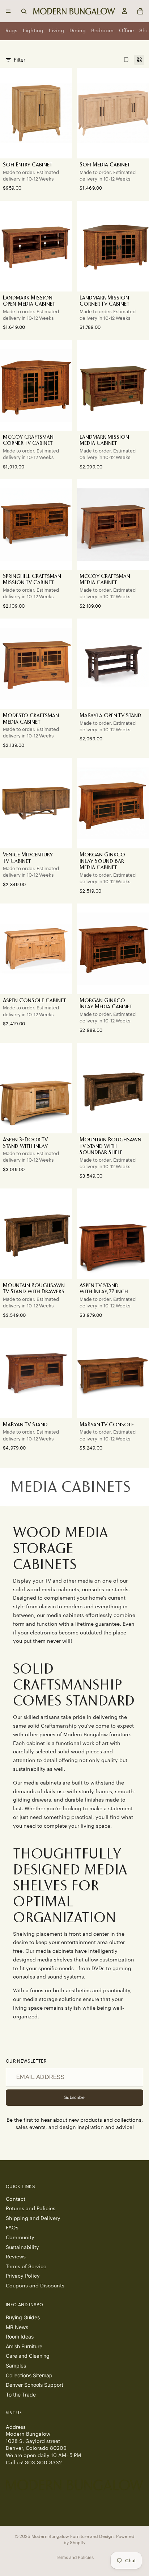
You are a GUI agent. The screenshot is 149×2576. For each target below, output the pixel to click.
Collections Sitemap (29, 2375)
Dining (78, 31)
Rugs (11, 31)
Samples (16, 2366)
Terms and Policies (75, 2557)
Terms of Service (26, 2267)
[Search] (24, 11)
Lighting (33, 31)
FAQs (12, 2228)
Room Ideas (20, 2337)
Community (20, 2238)
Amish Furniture (24, 2346)
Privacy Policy (23, 2276)
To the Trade (21, 2395)
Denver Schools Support (35, 2385)
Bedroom (102, 31)
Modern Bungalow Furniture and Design (73, 2536)
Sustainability (22, 2248)
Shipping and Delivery (33, 2219)
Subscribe (74, 2097)
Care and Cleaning (28, 2356)
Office (126, 31)
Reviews (16, 2257)
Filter (20, 60)
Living (56, 31)
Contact (16, 2199)
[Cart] (140, 11)
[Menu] (8, 11)
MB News (17, 2327)
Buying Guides (23, 2317)
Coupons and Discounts (35, 2286)
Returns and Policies (31, 2209)
